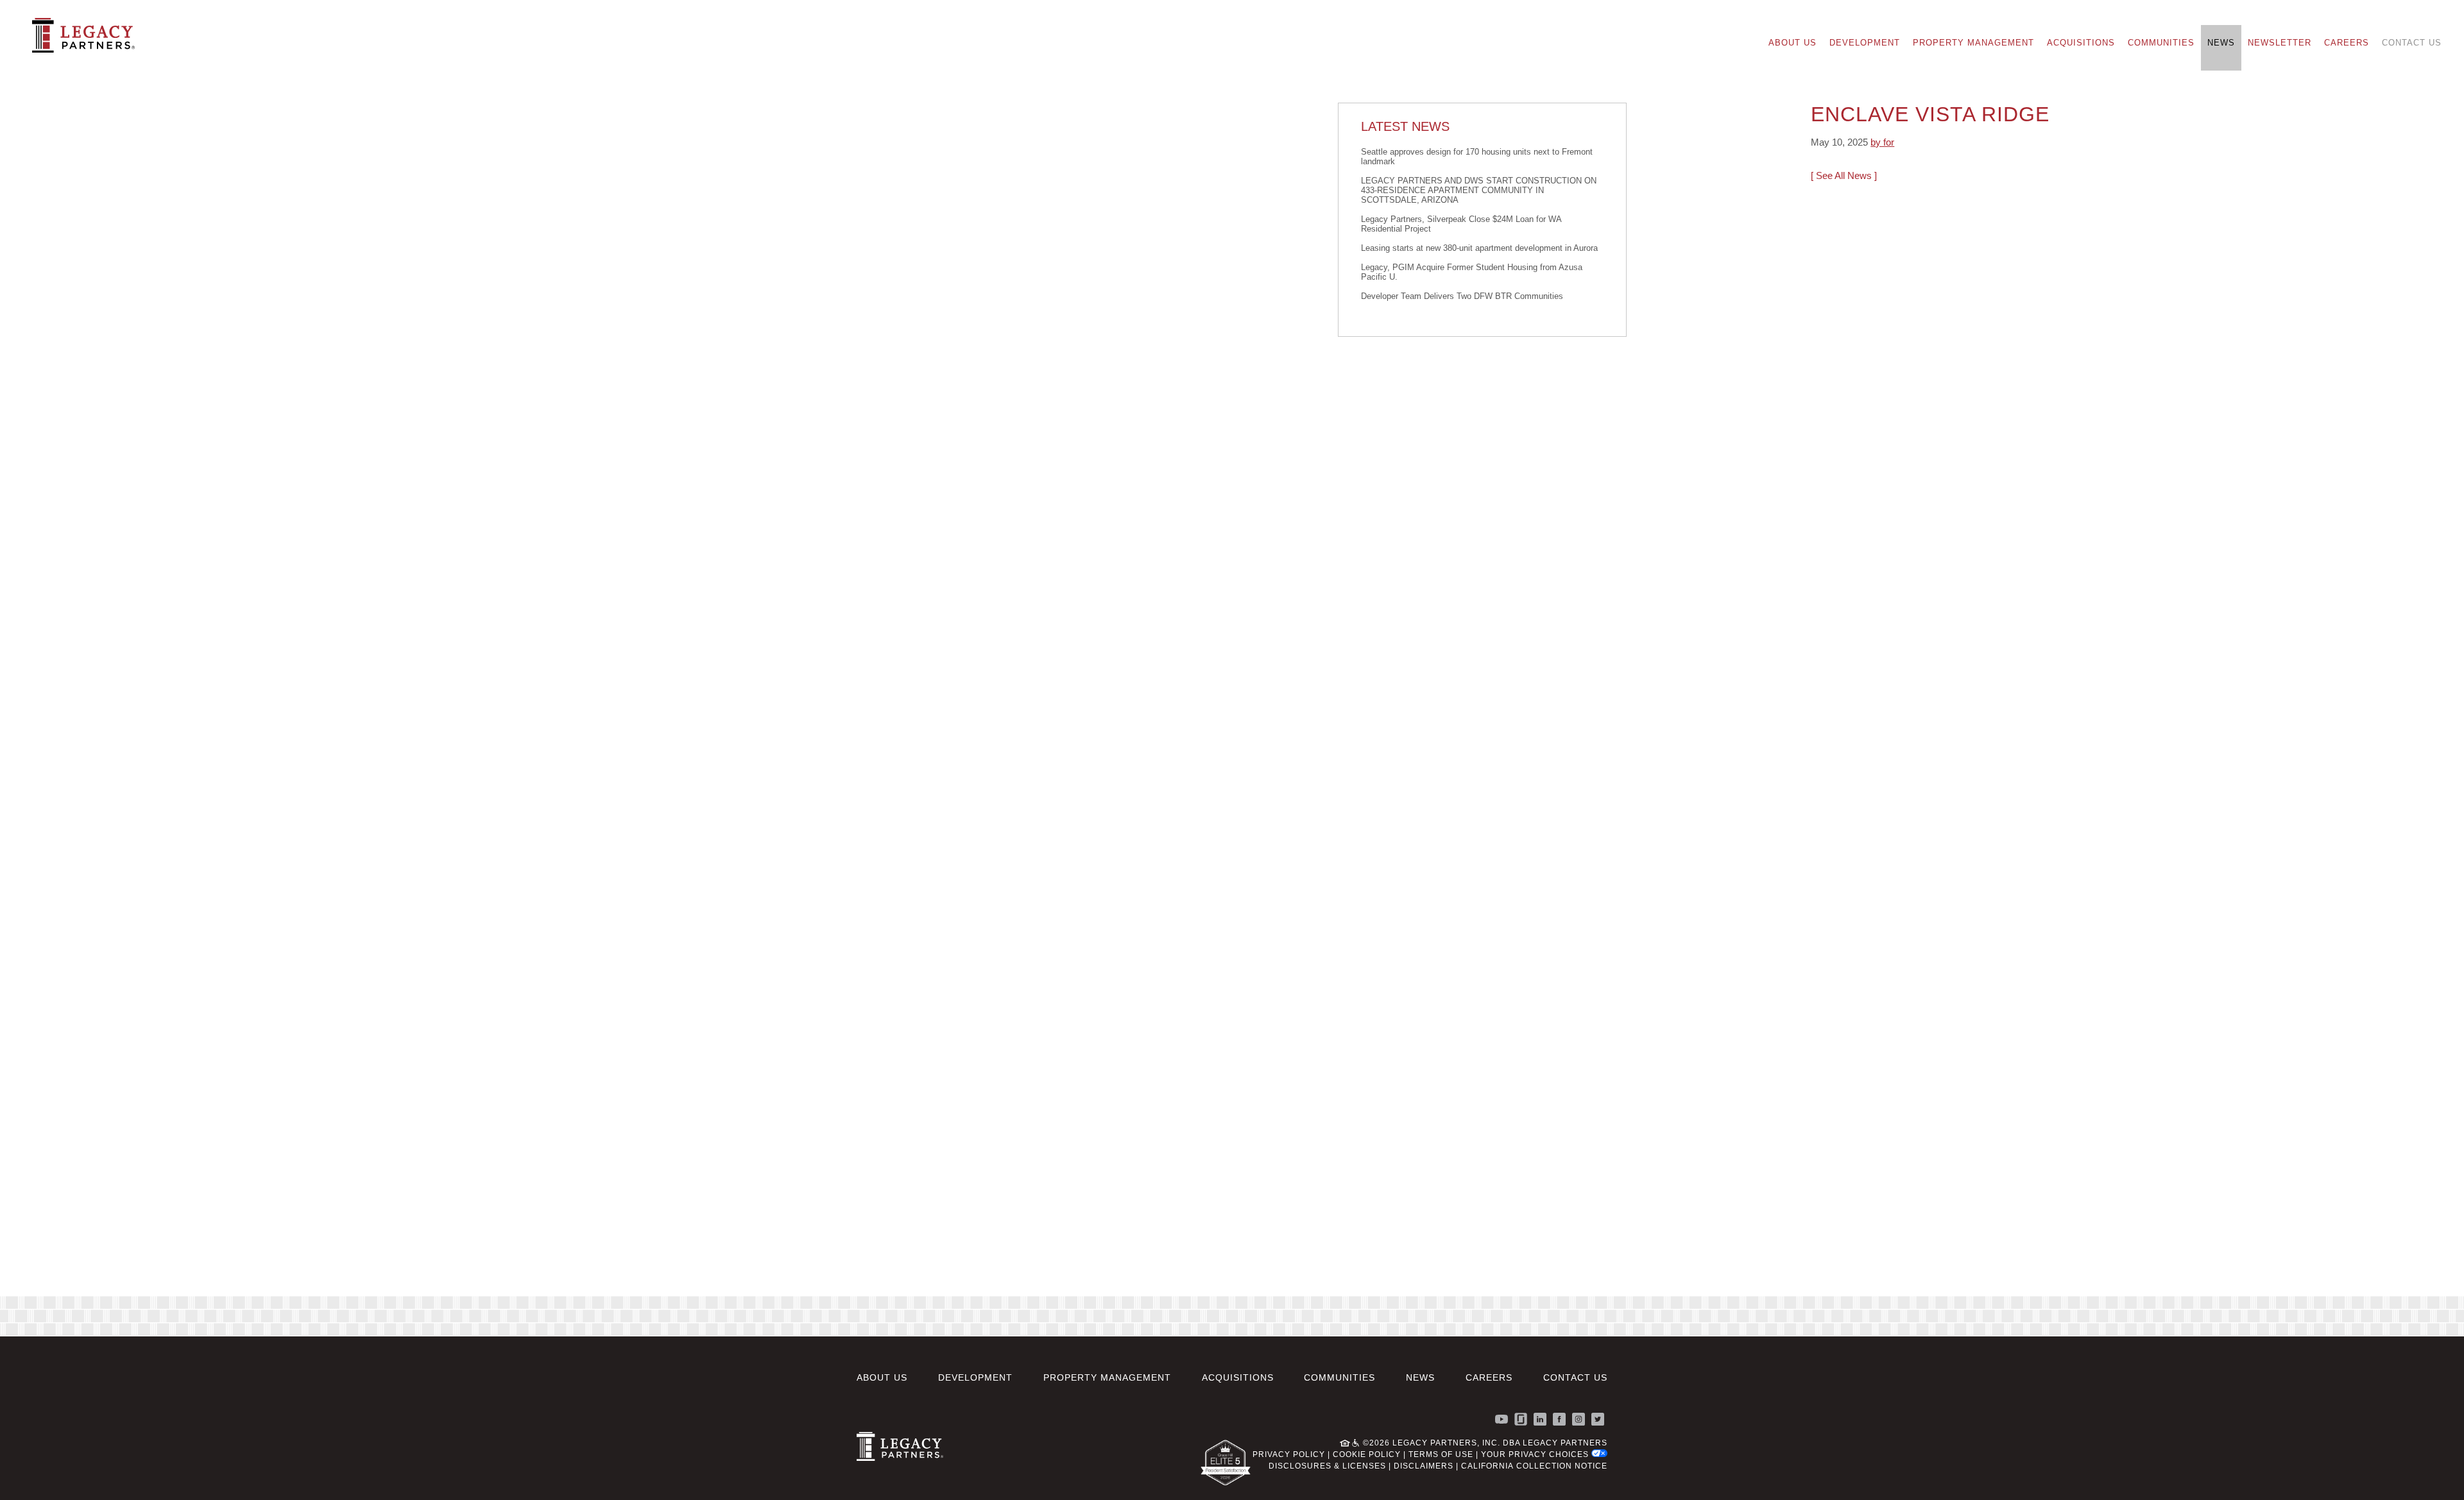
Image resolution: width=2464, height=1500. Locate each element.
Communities (2161, 43)
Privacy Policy (1289, 1454)
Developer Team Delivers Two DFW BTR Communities (1462, 296)
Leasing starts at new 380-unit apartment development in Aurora (1479, 248)
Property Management (1973, 43)
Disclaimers (1424, 1466)
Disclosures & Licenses (1327, 1466)
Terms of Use (1441, 1454)
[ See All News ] (1844, 175)
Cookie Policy (1367, 1454)
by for (1882, 142)
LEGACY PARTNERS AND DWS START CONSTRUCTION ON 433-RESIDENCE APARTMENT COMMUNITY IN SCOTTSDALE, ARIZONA (1479, 190)
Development (1865, 43)
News (2221, 43)
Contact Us (2412, 43)
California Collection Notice (1534, 1466)
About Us (1792, 43)
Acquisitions (2081, 43)
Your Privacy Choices (1536, 1454)
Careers (2347, 43)
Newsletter (2280, 43)
